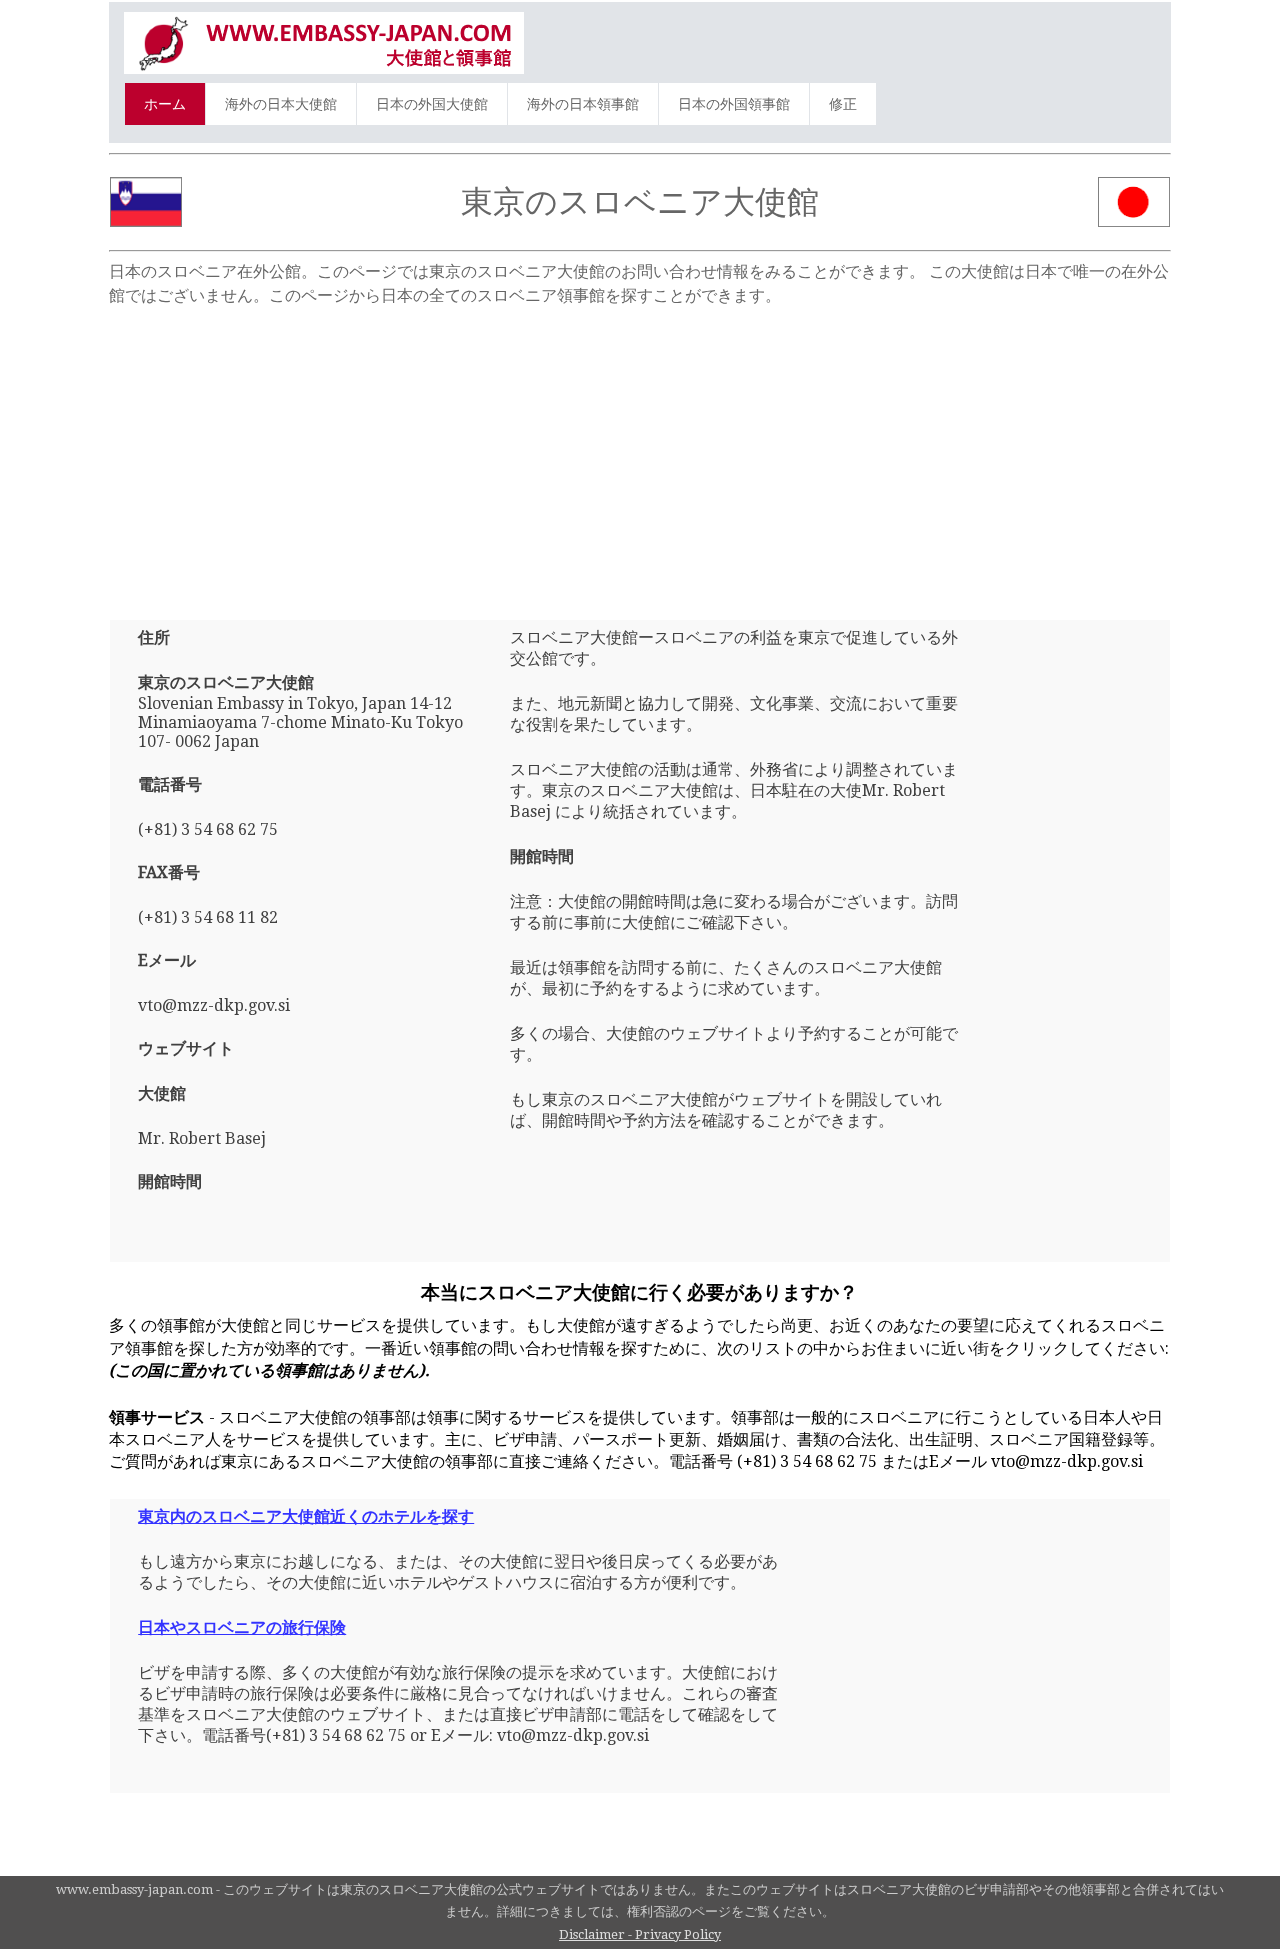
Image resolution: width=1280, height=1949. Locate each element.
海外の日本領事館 (583, 104)
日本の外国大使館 (432, 104)
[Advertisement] (640, 455)
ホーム (165, 104)
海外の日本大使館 (281, 104)
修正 (843, 104)
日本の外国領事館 (734, 104)
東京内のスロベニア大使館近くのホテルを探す (306, 1516)
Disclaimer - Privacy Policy (640, 1934)
